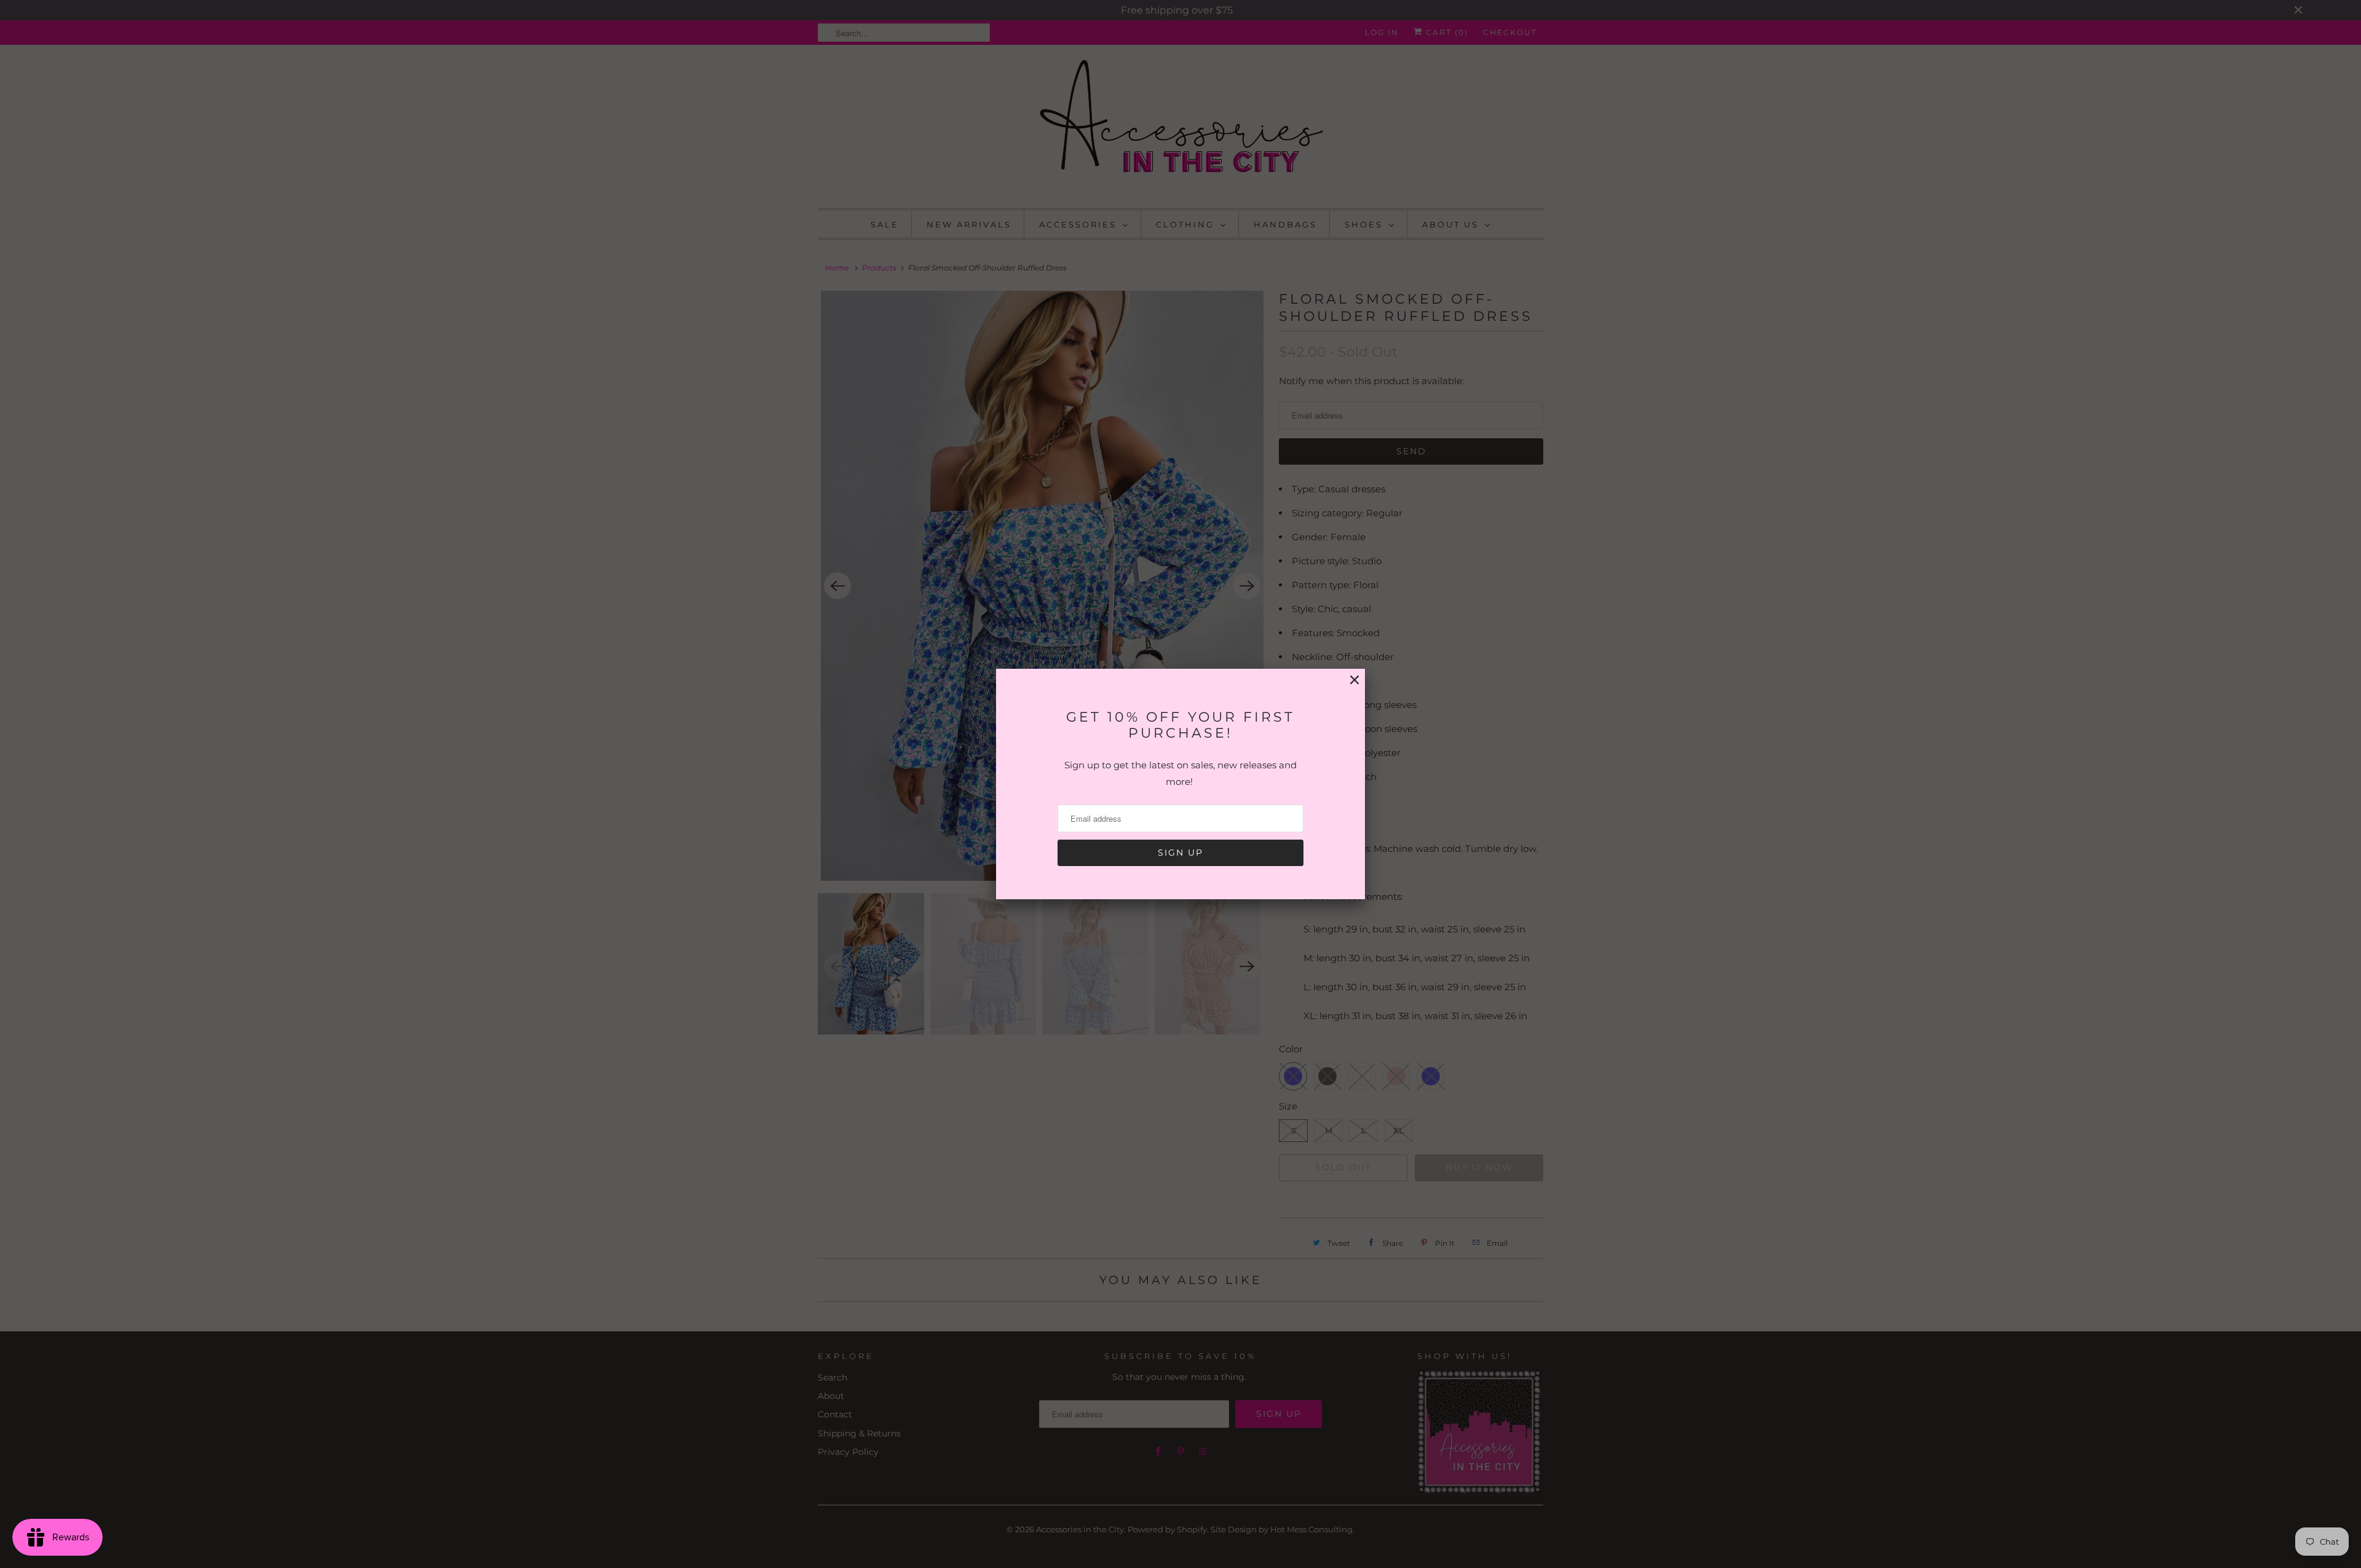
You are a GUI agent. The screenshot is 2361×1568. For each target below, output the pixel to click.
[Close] (1355, 680)
